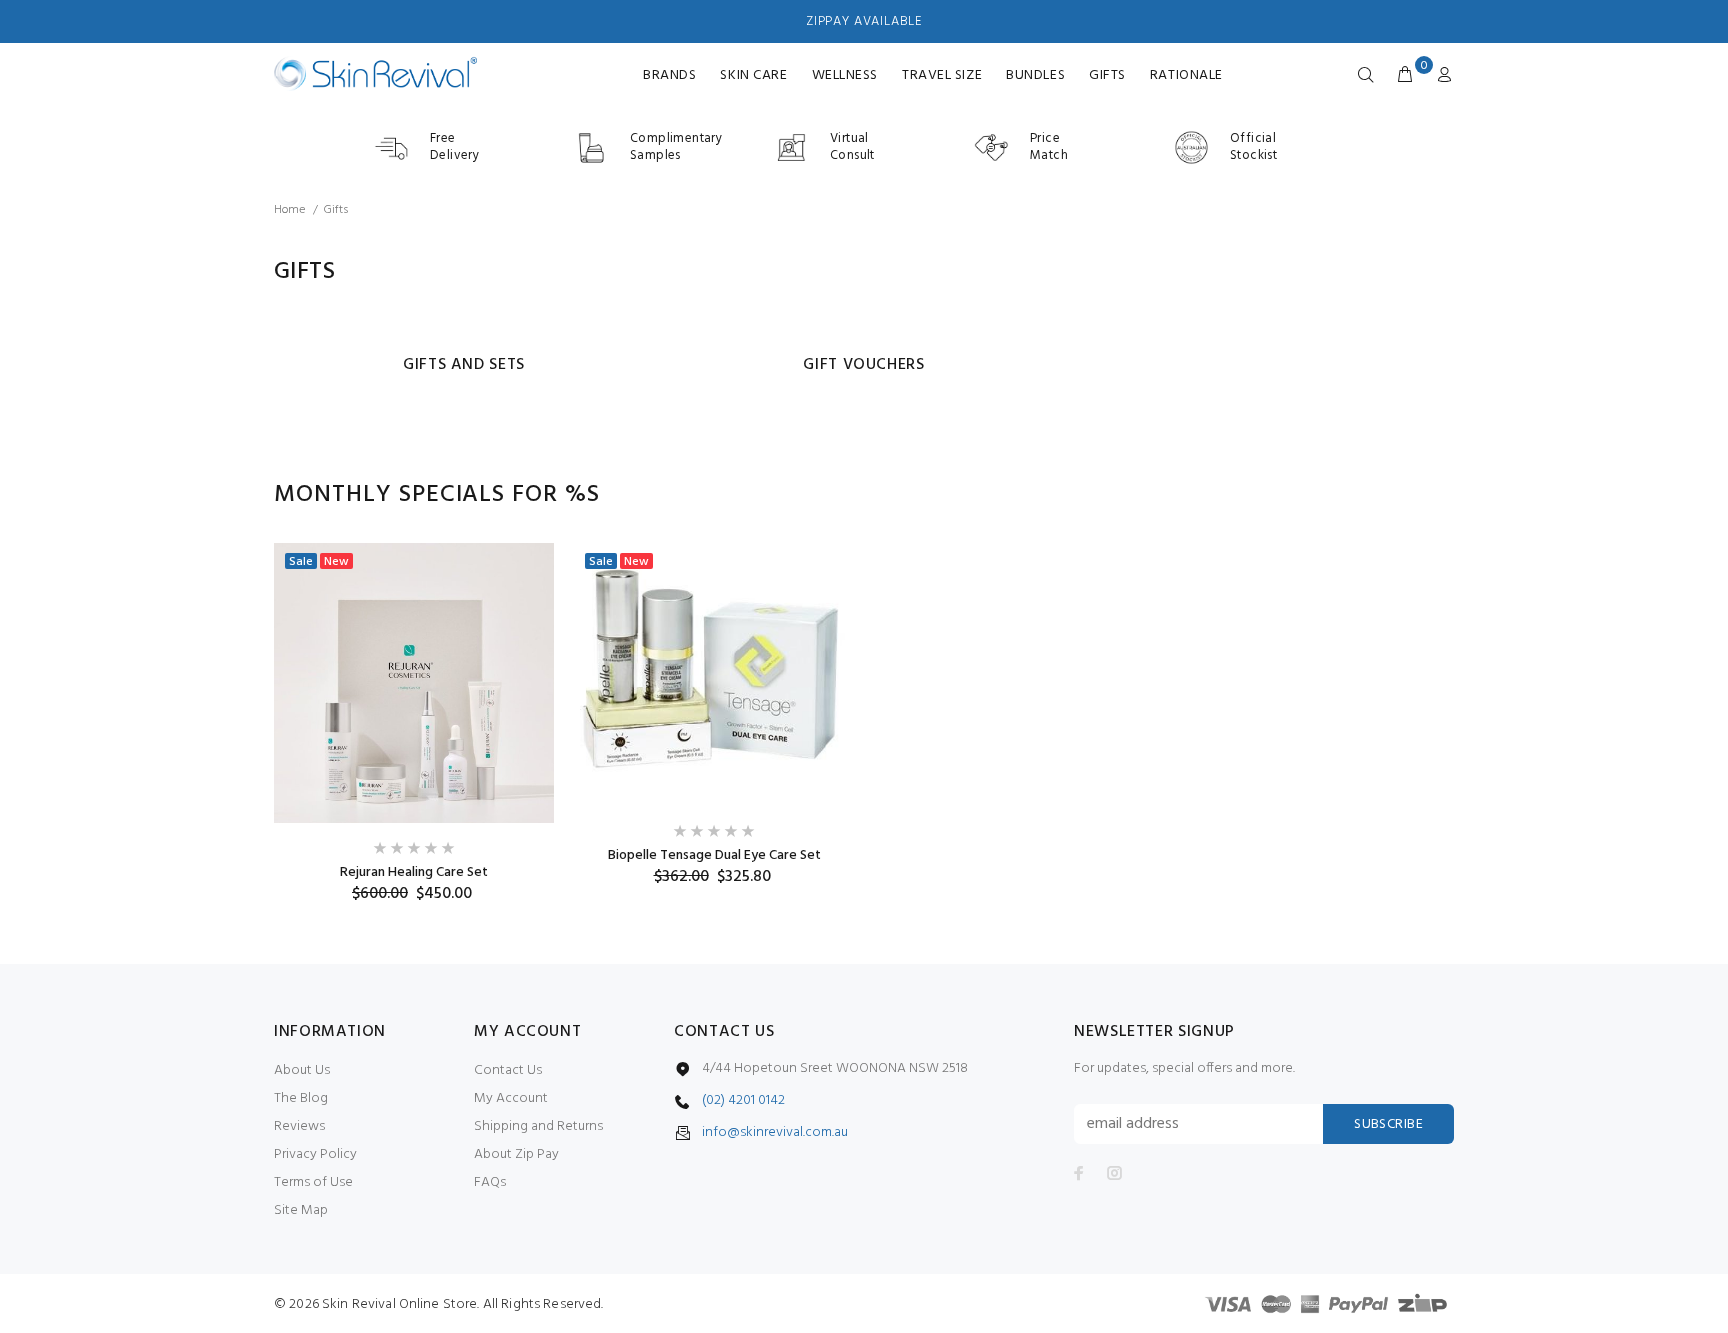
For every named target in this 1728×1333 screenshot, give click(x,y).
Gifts (1107, 75)
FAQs (490, 1182)
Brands (669, 75)
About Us (302, 1070)
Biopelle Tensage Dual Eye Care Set (714, 855)
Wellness (845, 75)
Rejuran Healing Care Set (414, 872)
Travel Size (942, 75)
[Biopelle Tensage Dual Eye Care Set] (714, 674)
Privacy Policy (315, 1154)
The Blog (301, 1098)
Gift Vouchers (863, 365)
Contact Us (508, 1070)
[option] (414, 723)
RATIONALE (1186, 75)
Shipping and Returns (538, 1126)
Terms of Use (313, 1182)
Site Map (301, 1210)
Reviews (299, 1126)
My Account (511, 1098)
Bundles (1035, 75)
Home (289, 210)
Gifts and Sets (464, 365)
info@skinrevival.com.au (775, 1133)
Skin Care (753, 75)
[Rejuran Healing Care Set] (414, 683)
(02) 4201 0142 (743, 1101)
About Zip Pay (516, 1154)
